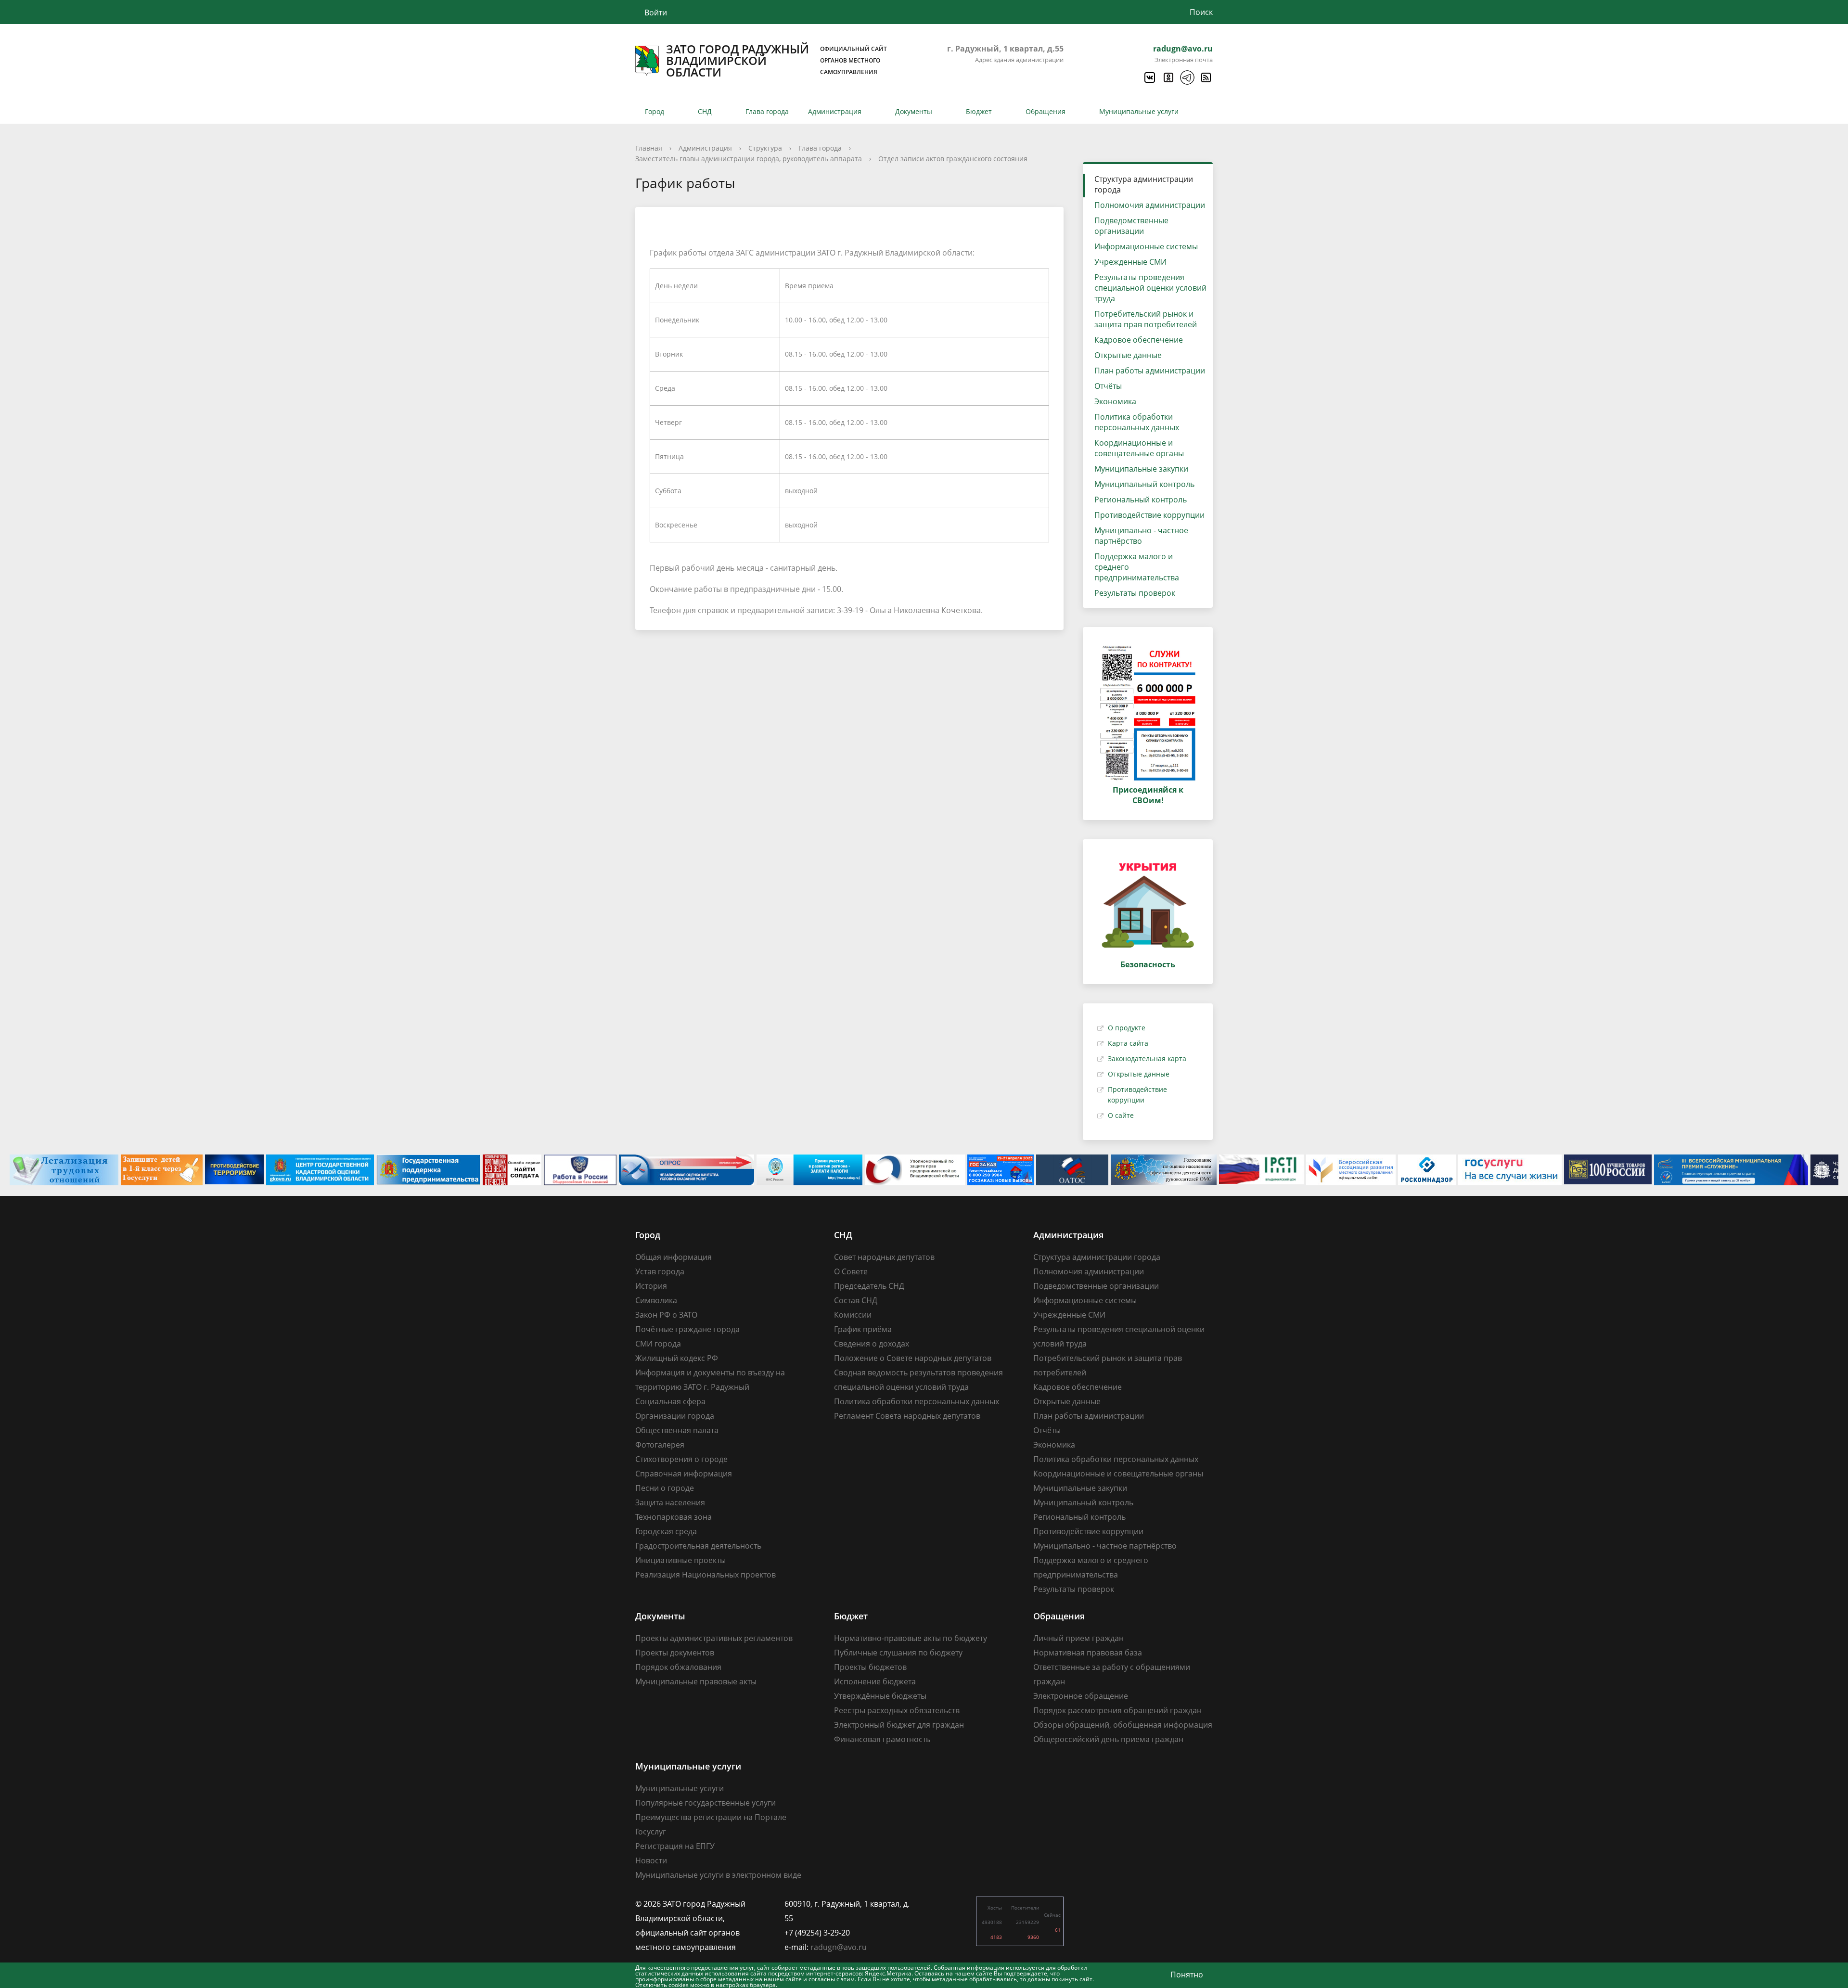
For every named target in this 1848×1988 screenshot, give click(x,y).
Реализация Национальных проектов (706, 1575)
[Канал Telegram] (1187, 77)
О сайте (1121, 1115)
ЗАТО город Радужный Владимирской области (776, 61)
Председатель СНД (869, 1286)
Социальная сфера (670, 1401)
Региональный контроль (1141, 500)
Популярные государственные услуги (706, 1803)
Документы (914, 111)
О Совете (851, 1271)
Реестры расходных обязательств (897, 1710)
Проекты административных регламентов (714, 1638)
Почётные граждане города (687, 1329)
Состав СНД (856, 1300)
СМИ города (658, 1344)
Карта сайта (1128, 1043)
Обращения (1046, 111)
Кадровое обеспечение (1139, 340)
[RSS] (1206, 77)
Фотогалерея (660, 1445)
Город (654, 111)
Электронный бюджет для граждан (899, 1725)
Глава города (767, 111)
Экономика (1115, 401)
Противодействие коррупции (1149, 515)
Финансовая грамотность (882, 1739)
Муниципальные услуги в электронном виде (718, 1875)
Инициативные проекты (680, 1560)
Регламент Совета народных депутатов (907, 1416)
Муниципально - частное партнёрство (1141, 536)
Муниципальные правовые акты (696, 1681)
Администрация (835, 111)
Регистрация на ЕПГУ (675, 1846)
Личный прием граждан (1078, 1638)
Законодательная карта (1147, 1058)
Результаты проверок (1135, 593)
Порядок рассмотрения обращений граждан (1117, 1710)
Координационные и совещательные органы (1139, 448)
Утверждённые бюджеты (880, 1696)
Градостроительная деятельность (698, 1546)
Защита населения (670, 1502)
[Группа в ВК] (1149, 77)
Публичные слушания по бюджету (898, 1653)
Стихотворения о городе (681, 1459)
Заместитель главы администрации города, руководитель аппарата (749, 159)
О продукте (1127, 1028)
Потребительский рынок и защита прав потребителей (1146, 319)
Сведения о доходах (872, 1344)
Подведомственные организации (1131, 226)
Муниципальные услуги (1139, 111)
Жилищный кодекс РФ (677, 1358)
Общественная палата (677, 1430)
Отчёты (1108, 386)
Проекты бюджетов (870, 1667)
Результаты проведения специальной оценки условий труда (1150, 288)
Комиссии (853, 1315)
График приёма (863, 1329)
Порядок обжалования (678, 1667)
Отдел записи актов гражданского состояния (953, 159)
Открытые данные (1128, 355)
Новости (651, 1860)
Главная (649, 148)
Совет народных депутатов (884, 1257)
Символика (656, 1300)
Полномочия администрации (1150, 205)
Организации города (675, 1416)
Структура (765, 148)
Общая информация (674, 1257)
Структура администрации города (1144, 184)
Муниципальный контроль (1144, 484)
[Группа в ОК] (1168, 77)
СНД (705, 111)
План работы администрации (1150, 371)
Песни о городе (665, 1488)
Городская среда (666, 1531)
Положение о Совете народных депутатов (913, 1358)
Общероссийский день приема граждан (1108, 1739)
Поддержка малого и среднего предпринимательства (1137, 567)
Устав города (660, 1271)
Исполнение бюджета (875, 1681)
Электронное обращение (1081, 1696)
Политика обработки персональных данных (1137, 422)
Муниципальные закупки (1141, 469)
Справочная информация (684, 1474)
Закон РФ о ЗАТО (666, 1315)
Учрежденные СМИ (1130, 262)
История (651, 1286)
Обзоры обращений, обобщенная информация (1123, 1725)
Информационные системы (1146, 246)
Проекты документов (675, 1653)
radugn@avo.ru (1183, 49)
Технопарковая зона (674, 1517)
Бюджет (979, 111)
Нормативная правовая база (1088, 1653)
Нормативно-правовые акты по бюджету (911, 1638)
